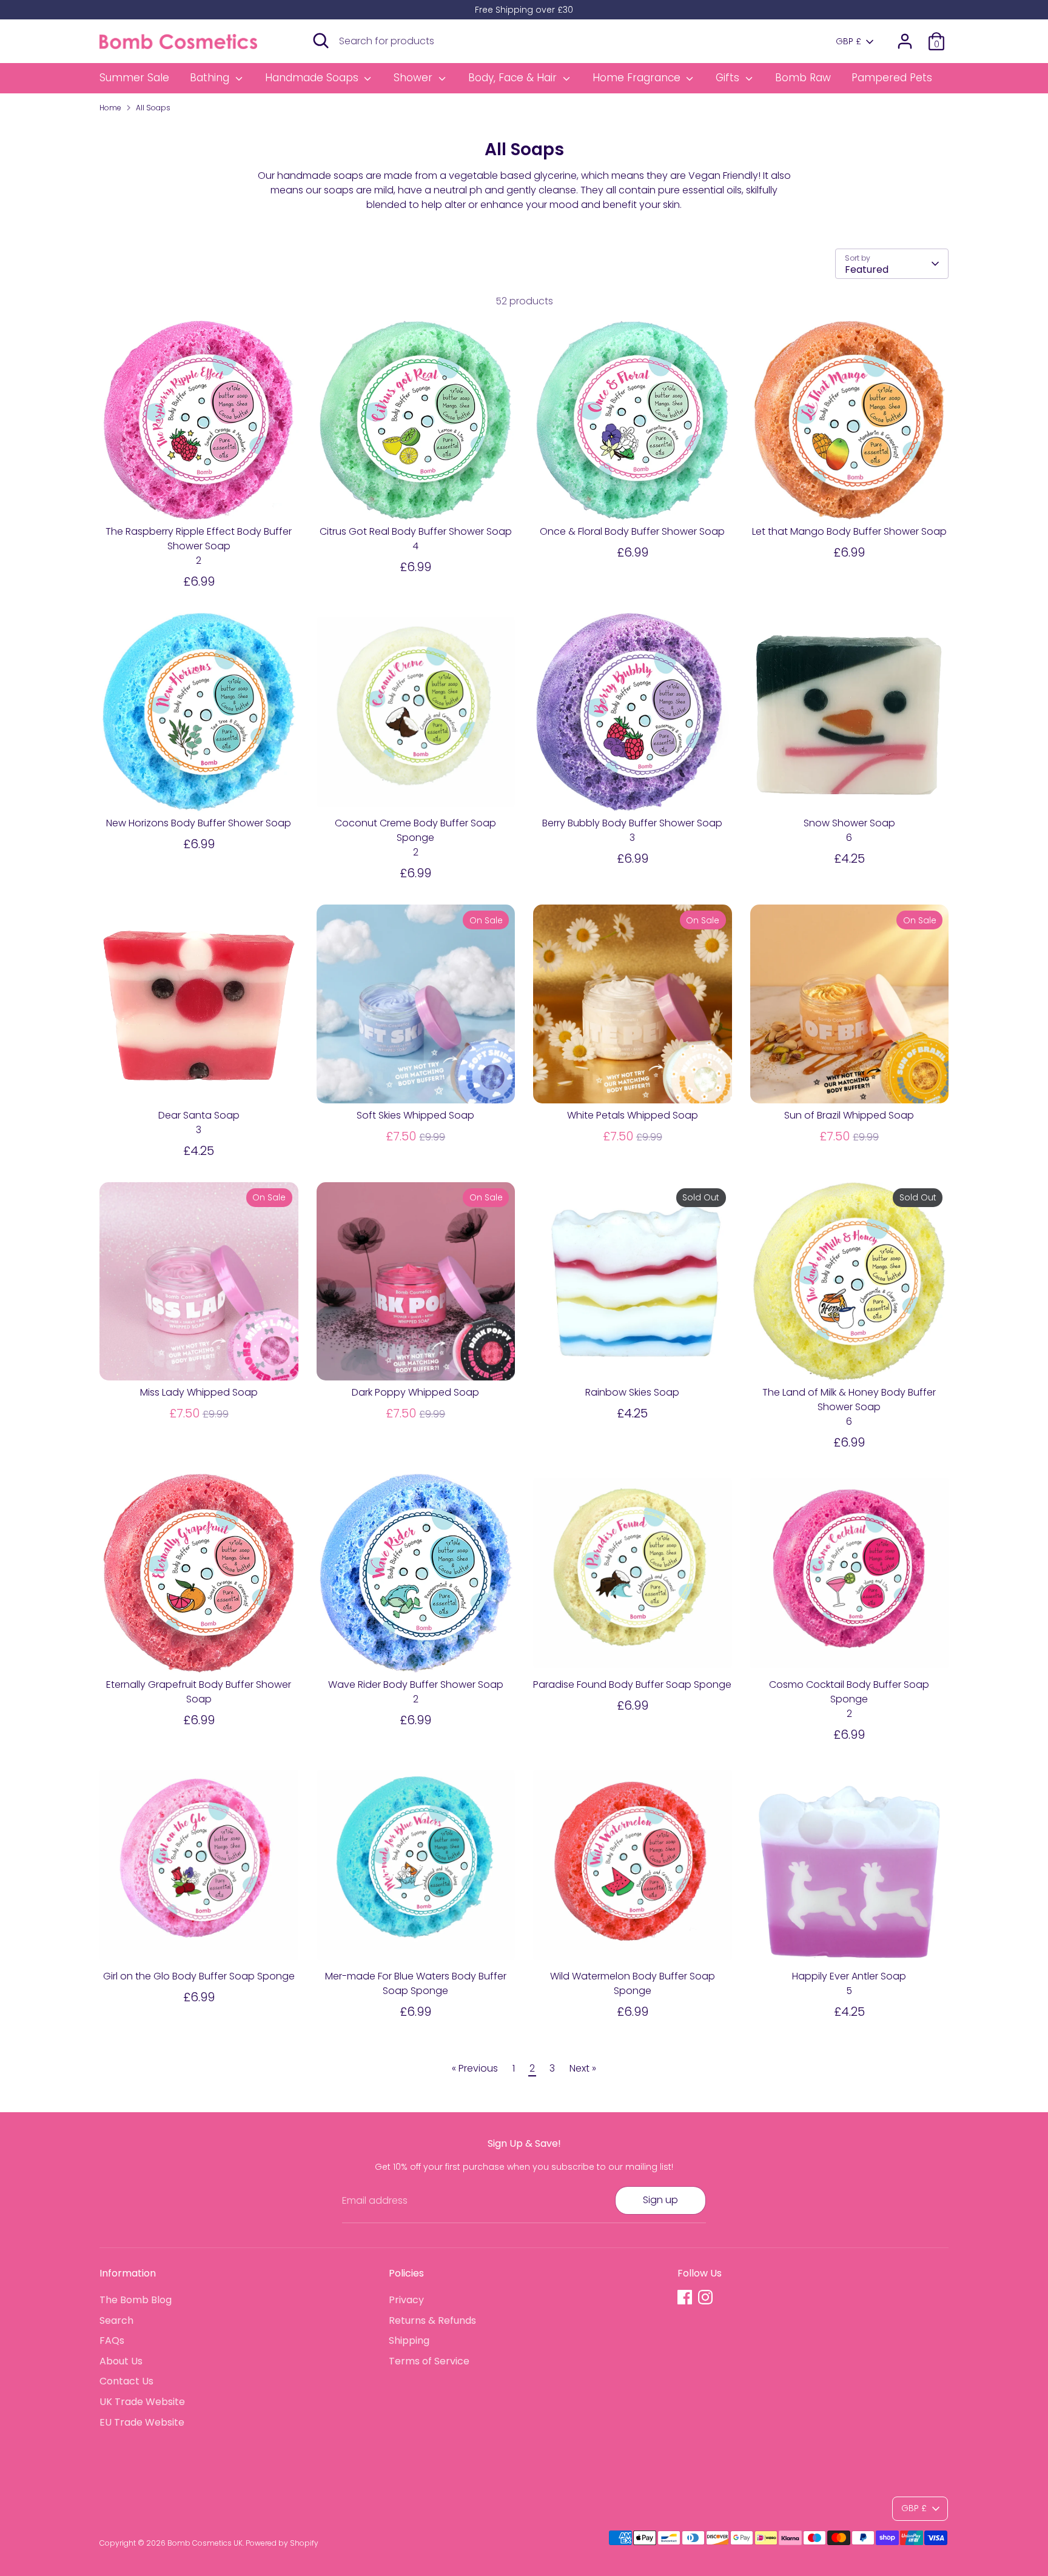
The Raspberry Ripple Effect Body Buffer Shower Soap (199, 539)
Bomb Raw (803, 78)
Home (110, 108)
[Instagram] (705, 2297)
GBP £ (848, 42)
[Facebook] (685, 2297)
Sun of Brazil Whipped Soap (849, 1115)
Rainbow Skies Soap (632, 1392)
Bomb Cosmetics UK (205, 2543)
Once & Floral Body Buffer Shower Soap (632, 531)
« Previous (475, 2068)
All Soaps (153, 108)
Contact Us (126, 2381)
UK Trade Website (142, 2402)
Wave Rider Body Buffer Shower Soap (416, 1684)
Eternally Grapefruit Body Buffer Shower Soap (199, 1692)
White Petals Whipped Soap (633, 1115)
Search (116, 2320)
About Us (121, 2361)
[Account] (905, 41)
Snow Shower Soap (849, 823)
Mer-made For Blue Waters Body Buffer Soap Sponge (416, 1983)
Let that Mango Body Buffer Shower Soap (849, 531)
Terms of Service (429, 2361)
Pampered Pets (892, 78)
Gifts (729, 78)
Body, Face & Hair (514, 78)
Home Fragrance (638, 78)
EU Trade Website (142, 2422)
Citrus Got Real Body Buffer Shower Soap (416, 531)
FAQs (112, 2340)
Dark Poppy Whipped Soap (415, 1392)
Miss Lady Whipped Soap (199, 1392)
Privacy (406, 2300)
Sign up (660, 2200)
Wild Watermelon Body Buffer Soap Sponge (633, 1983)
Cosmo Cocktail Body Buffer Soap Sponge (849, 1692)
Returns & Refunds (432, 2320)
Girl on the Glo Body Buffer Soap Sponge (199, 1976)
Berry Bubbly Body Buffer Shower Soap (632, 823)
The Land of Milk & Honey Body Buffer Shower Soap (849, 1400)
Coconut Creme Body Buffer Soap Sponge (415, 830)
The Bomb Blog (136, 2300)
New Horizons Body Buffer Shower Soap (199, 823)
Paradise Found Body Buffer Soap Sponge (632, 1684)
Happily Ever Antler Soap (849, 1976)
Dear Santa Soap (199, 1115)
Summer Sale (134, 78)
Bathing (211, 78)
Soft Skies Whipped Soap (415, 1115)
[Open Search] (321, 41)
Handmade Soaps (313, 78)
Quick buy (199, 499)
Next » (583, 2068)
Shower (415, 78)
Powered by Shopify (282, 2543)
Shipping (409, 2340)
